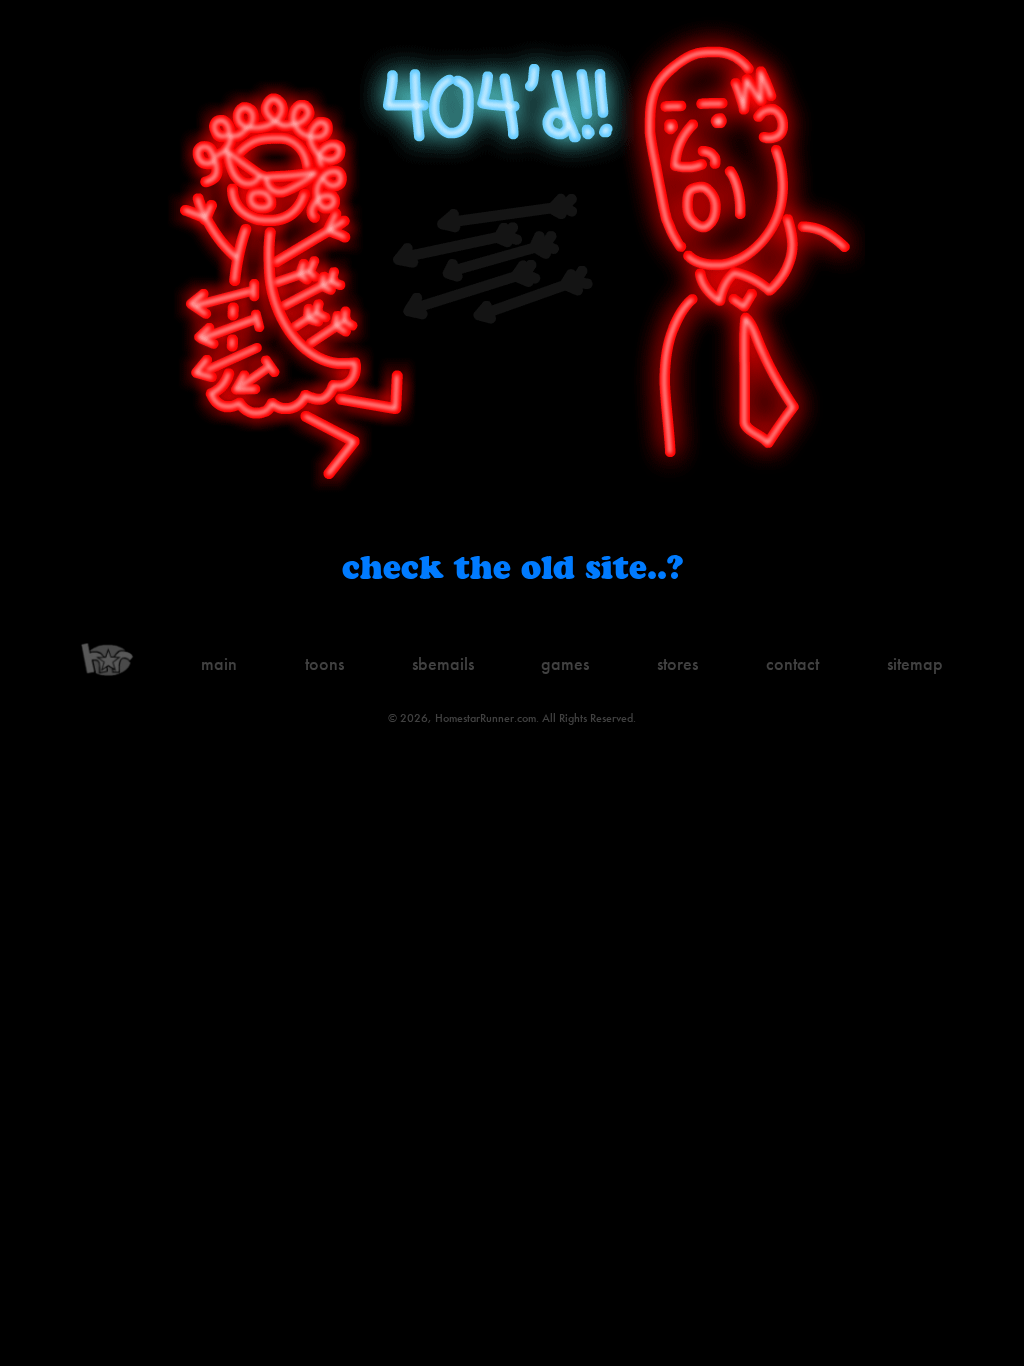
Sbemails (443, 663)
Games (565, 663)
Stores (677, 663)
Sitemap (915, 663)
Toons (324, 663)
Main (219, 663)
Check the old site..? (512, 566)
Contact (792, 663)
